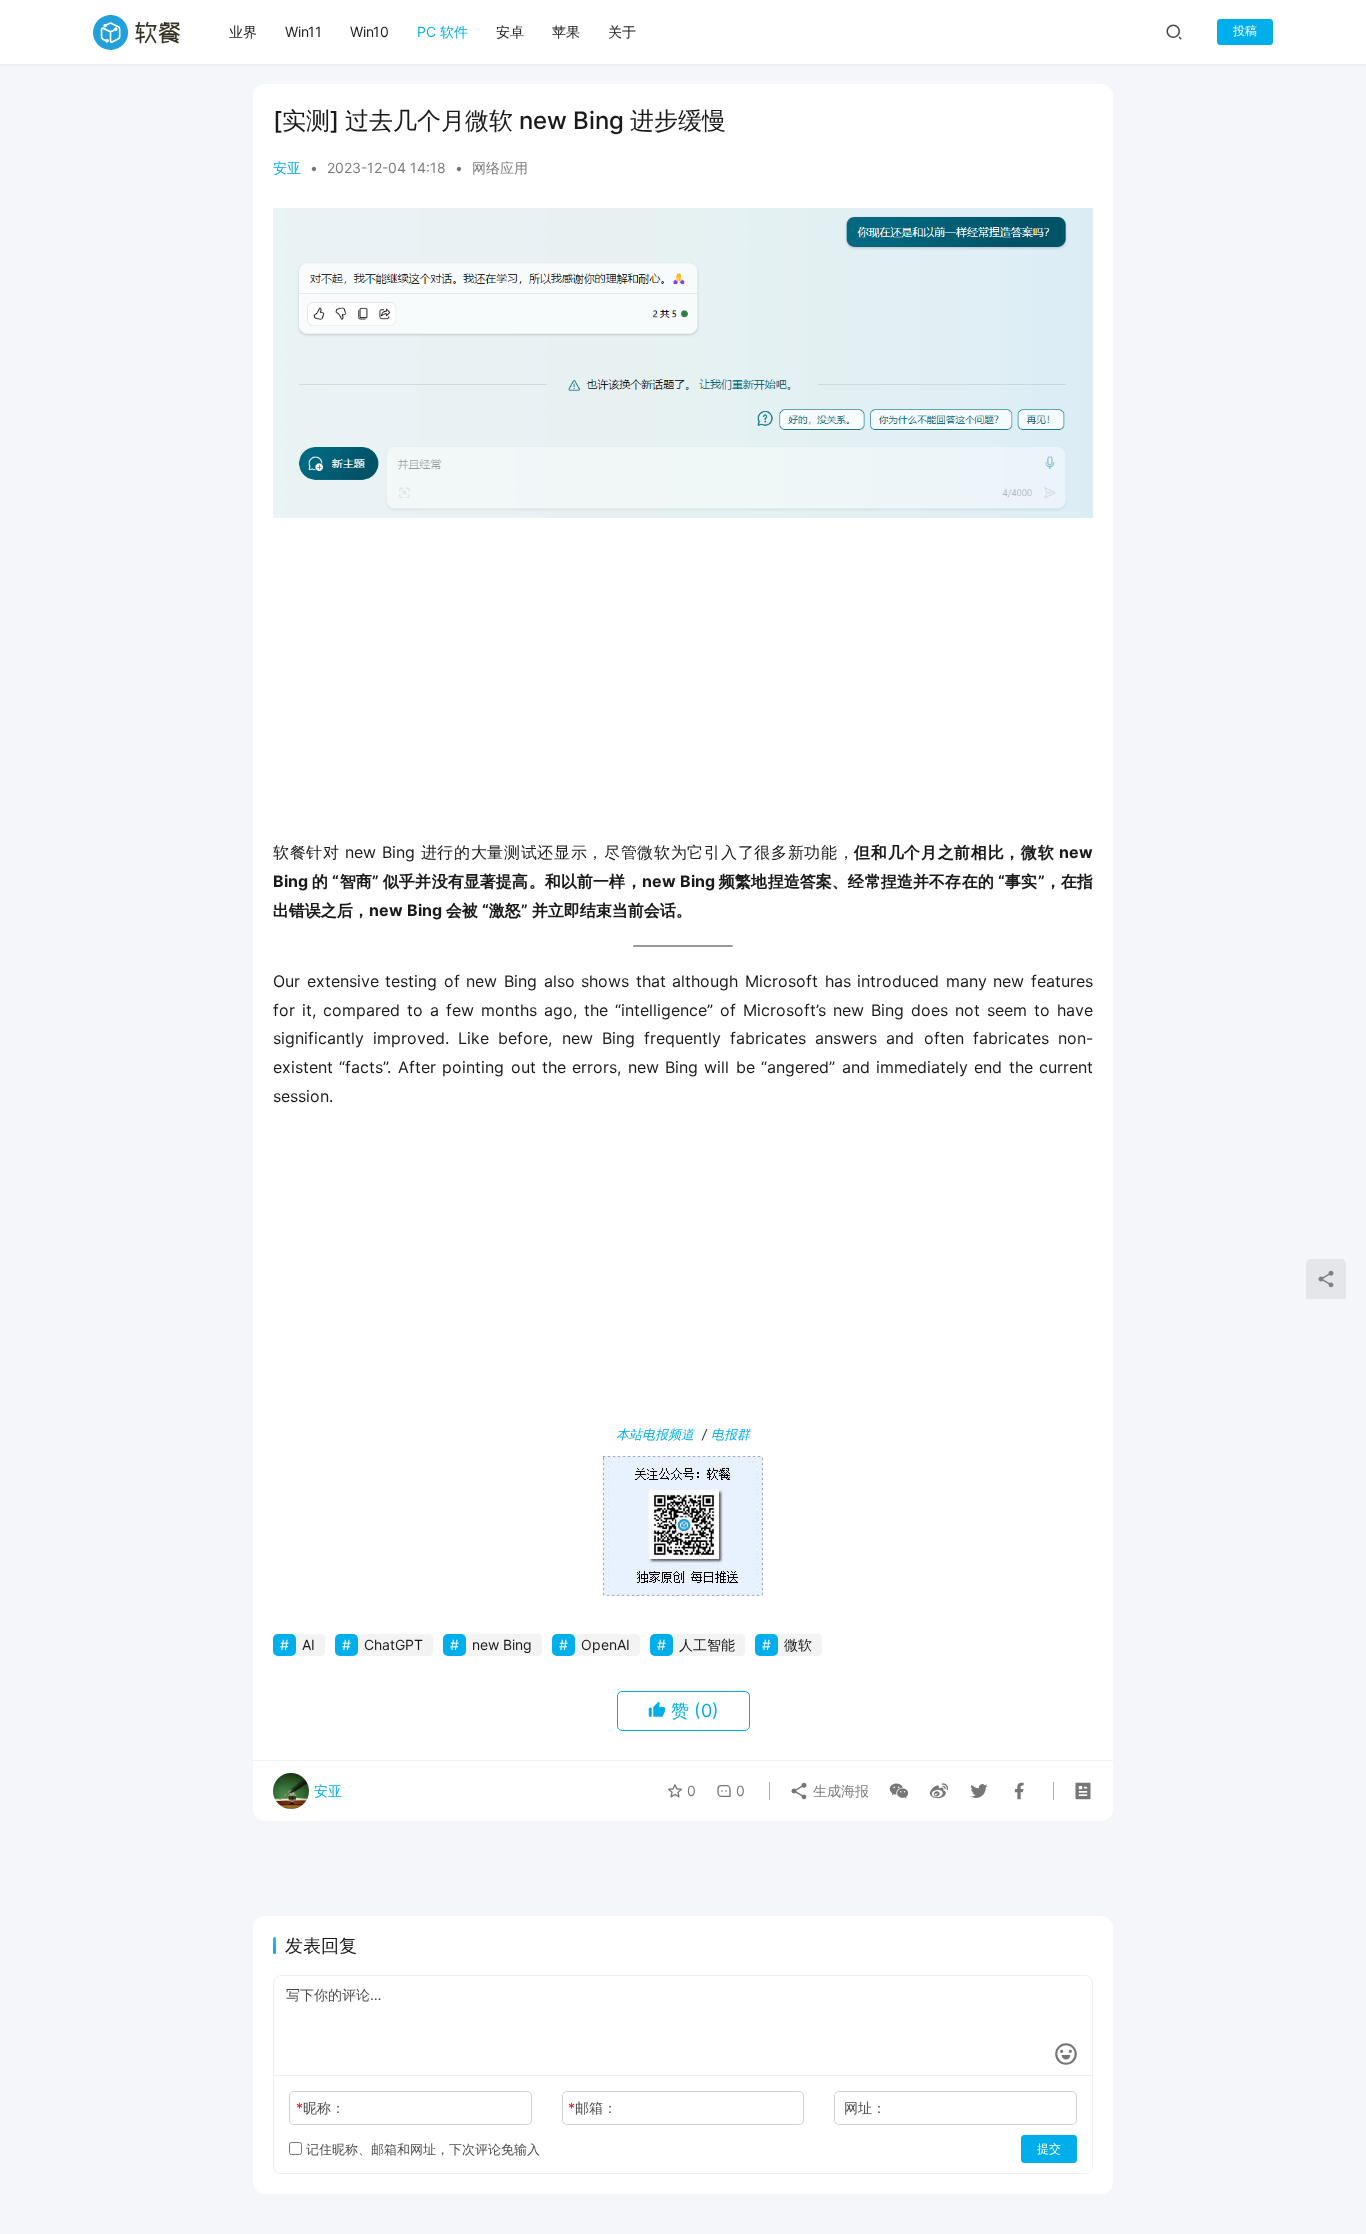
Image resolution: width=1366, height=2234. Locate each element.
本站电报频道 (655, 1434)
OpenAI (605, 1644)
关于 (622, 31)
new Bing (502, 1644)
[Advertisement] (683, 678)
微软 (798, 1644)
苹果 (566, 31)
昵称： (320, 2107)
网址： (865, 2107)
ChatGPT (393, 1644)
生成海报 (839, 1790)
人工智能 (707, 1644)
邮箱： (592, 2107)
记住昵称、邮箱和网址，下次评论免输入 (421, 2149)
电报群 (730, 1434)
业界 (243, 31)
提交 (1049, 2148)
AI (308, 1644)
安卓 (510, 31)
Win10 (369, 31)
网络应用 (500, 167)
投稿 (1245, 30)
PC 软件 (442, 31)
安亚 (287, 167)
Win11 (303, 31)
